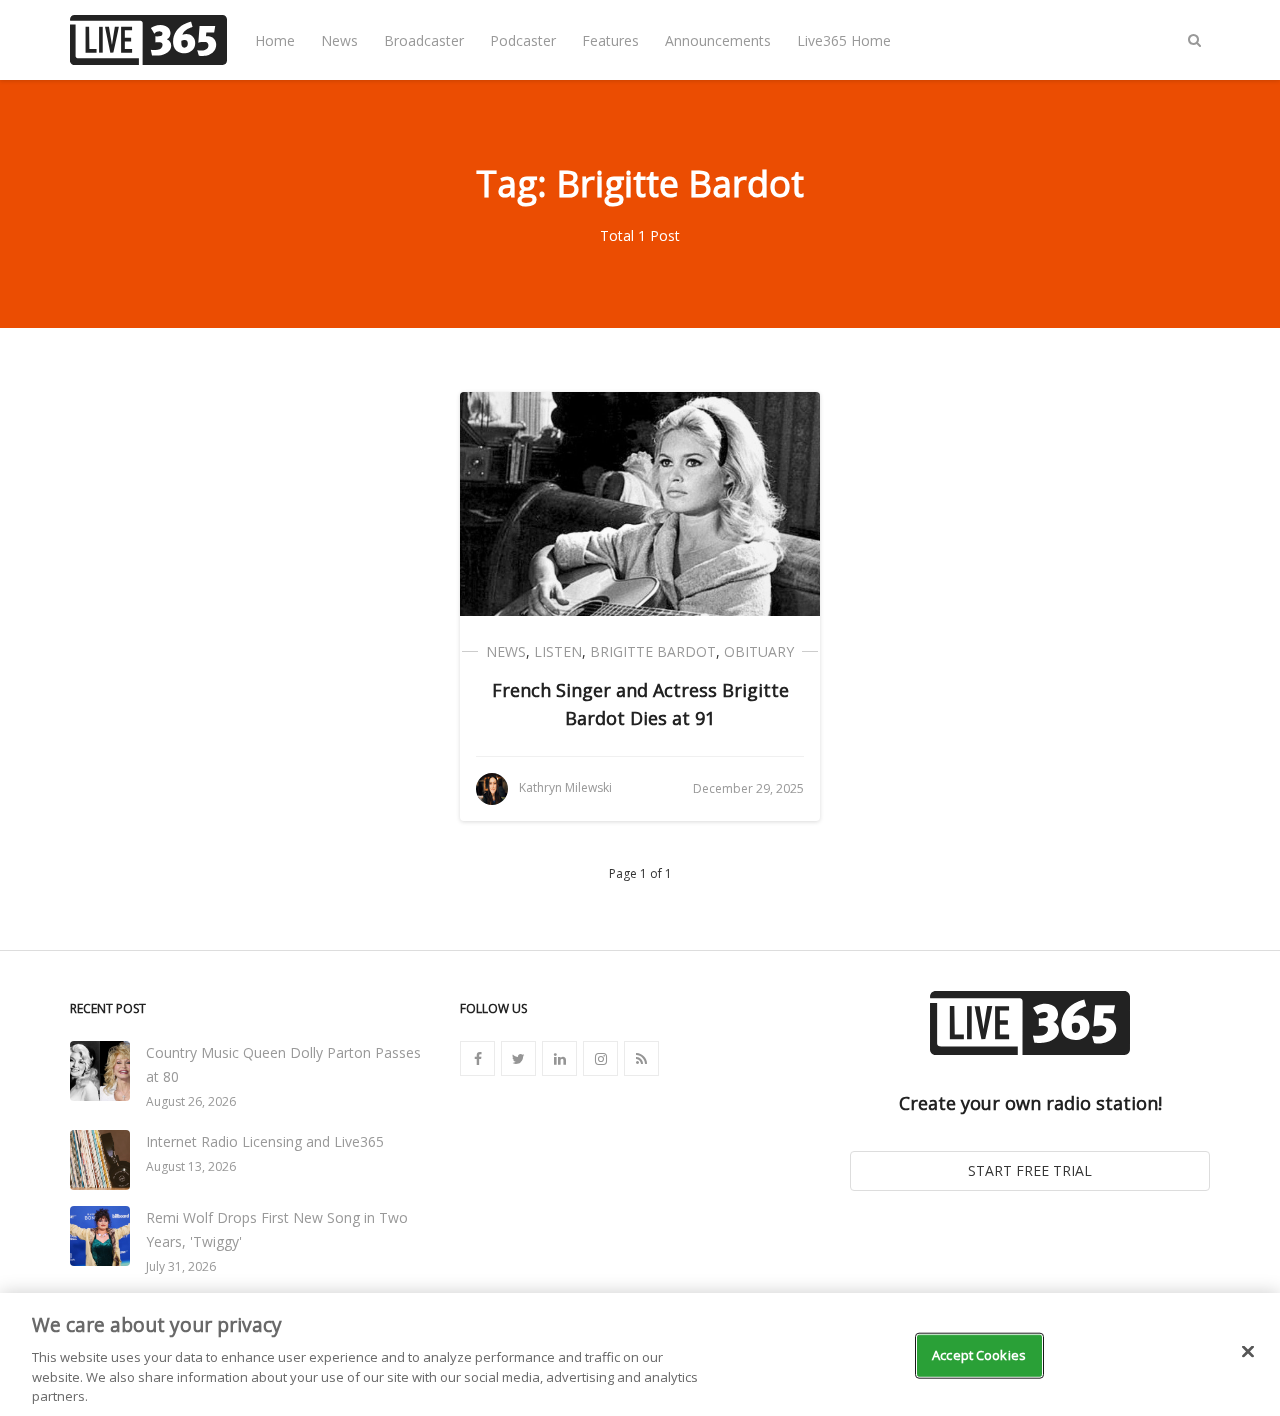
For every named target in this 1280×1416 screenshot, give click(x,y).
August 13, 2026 (191, 1166)
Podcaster (523, 40)
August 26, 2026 (191, 1101)
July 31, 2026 (181, 1266)
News (339, 40)
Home (275, 40)
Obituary (759, 651)
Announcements (718, 40)
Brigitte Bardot (653, 651)
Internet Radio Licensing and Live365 (265, 1141)
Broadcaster (424, 40)
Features (610, 40)
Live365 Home (844, 40)
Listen (558, 651)
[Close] (1248, 1352)
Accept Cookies (979, 1355)
